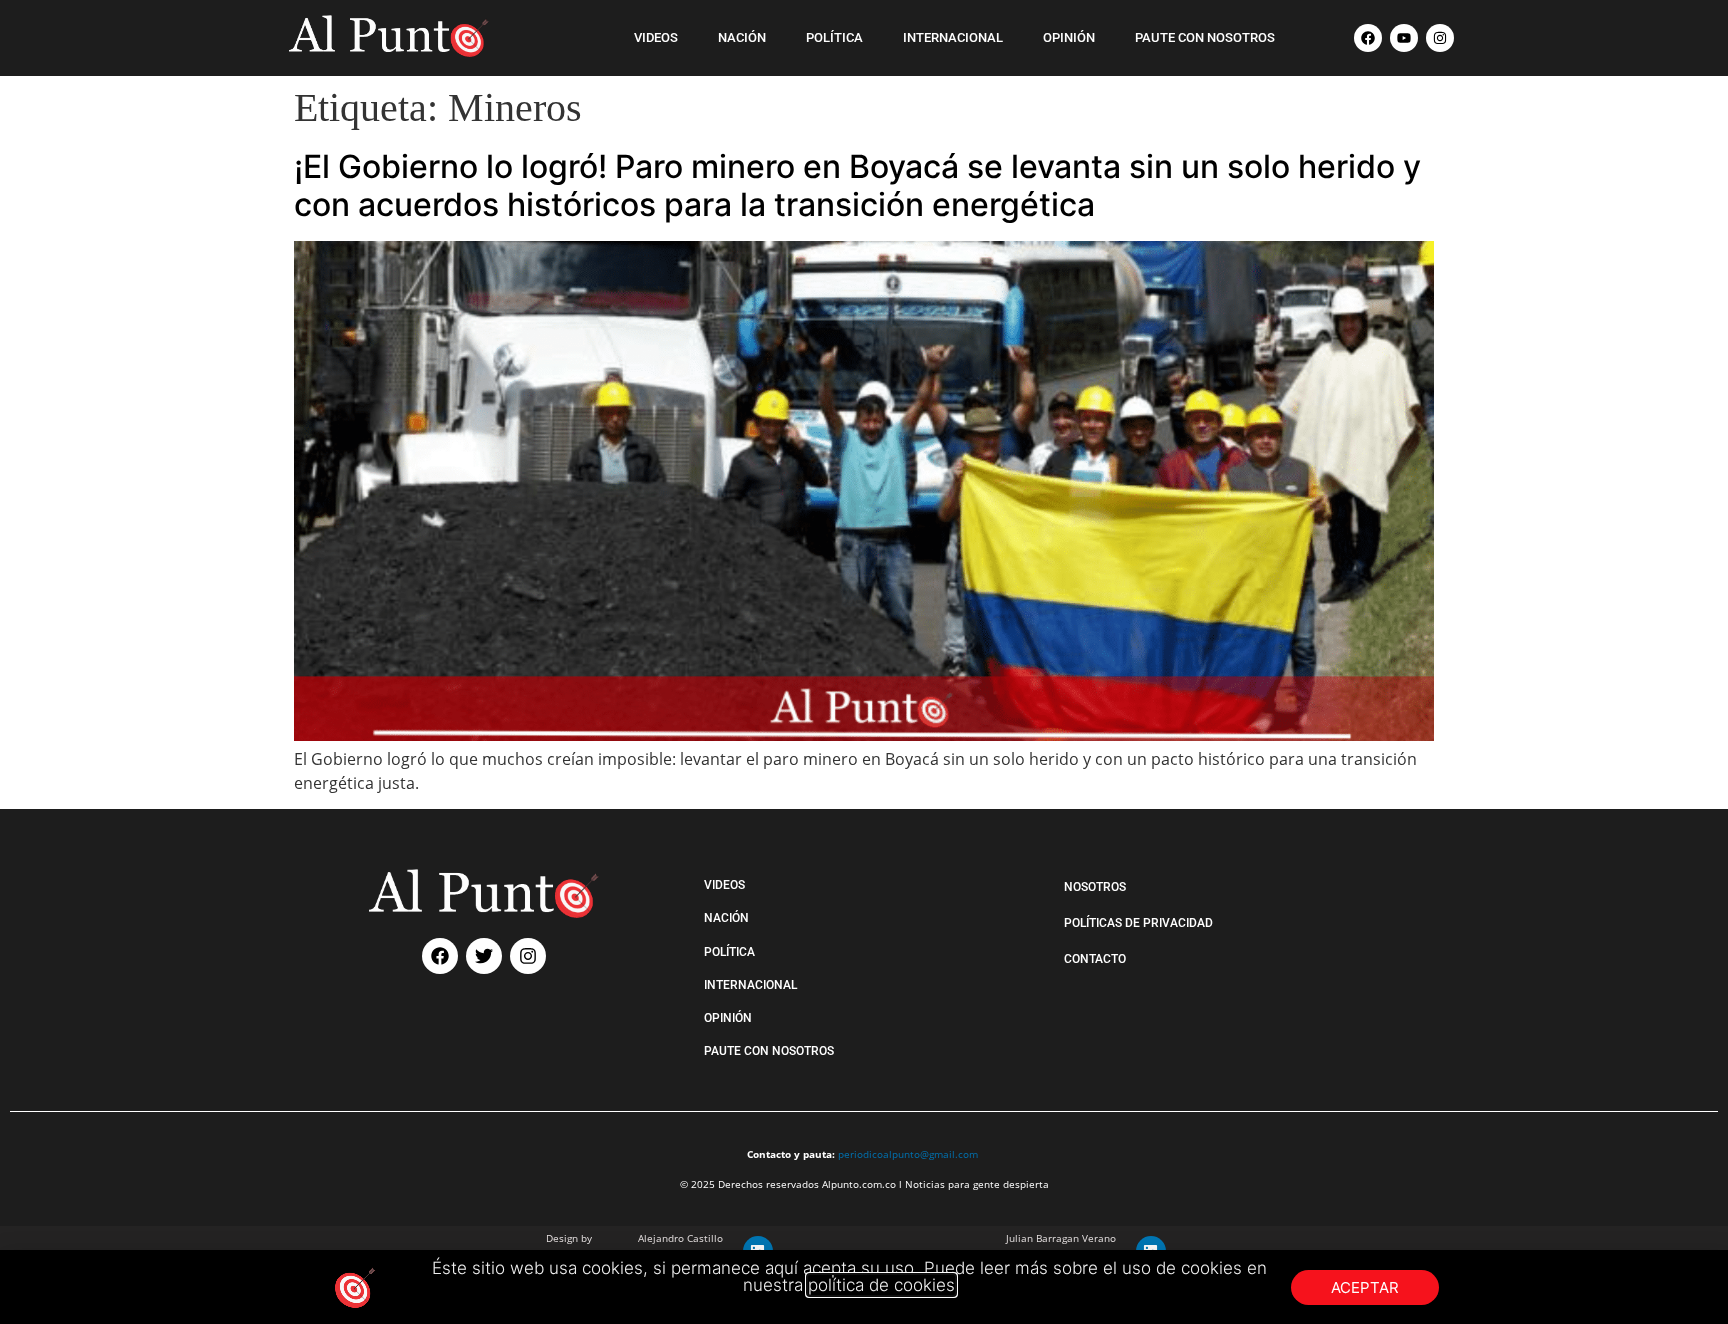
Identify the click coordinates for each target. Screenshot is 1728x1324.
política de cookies (881, 1285)
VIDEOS (656, 37)
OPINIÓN (1069, 37)
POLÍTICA (834, 37)
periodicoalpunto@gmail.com (908, 1154)
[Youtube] (1404, 38)
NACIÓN (742, 37)
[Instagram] (1440, 38)
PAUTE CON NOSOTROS (1205, 37)
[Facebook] (1368, 38)
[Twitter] (484, 956)
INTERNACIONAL (953, 37)
